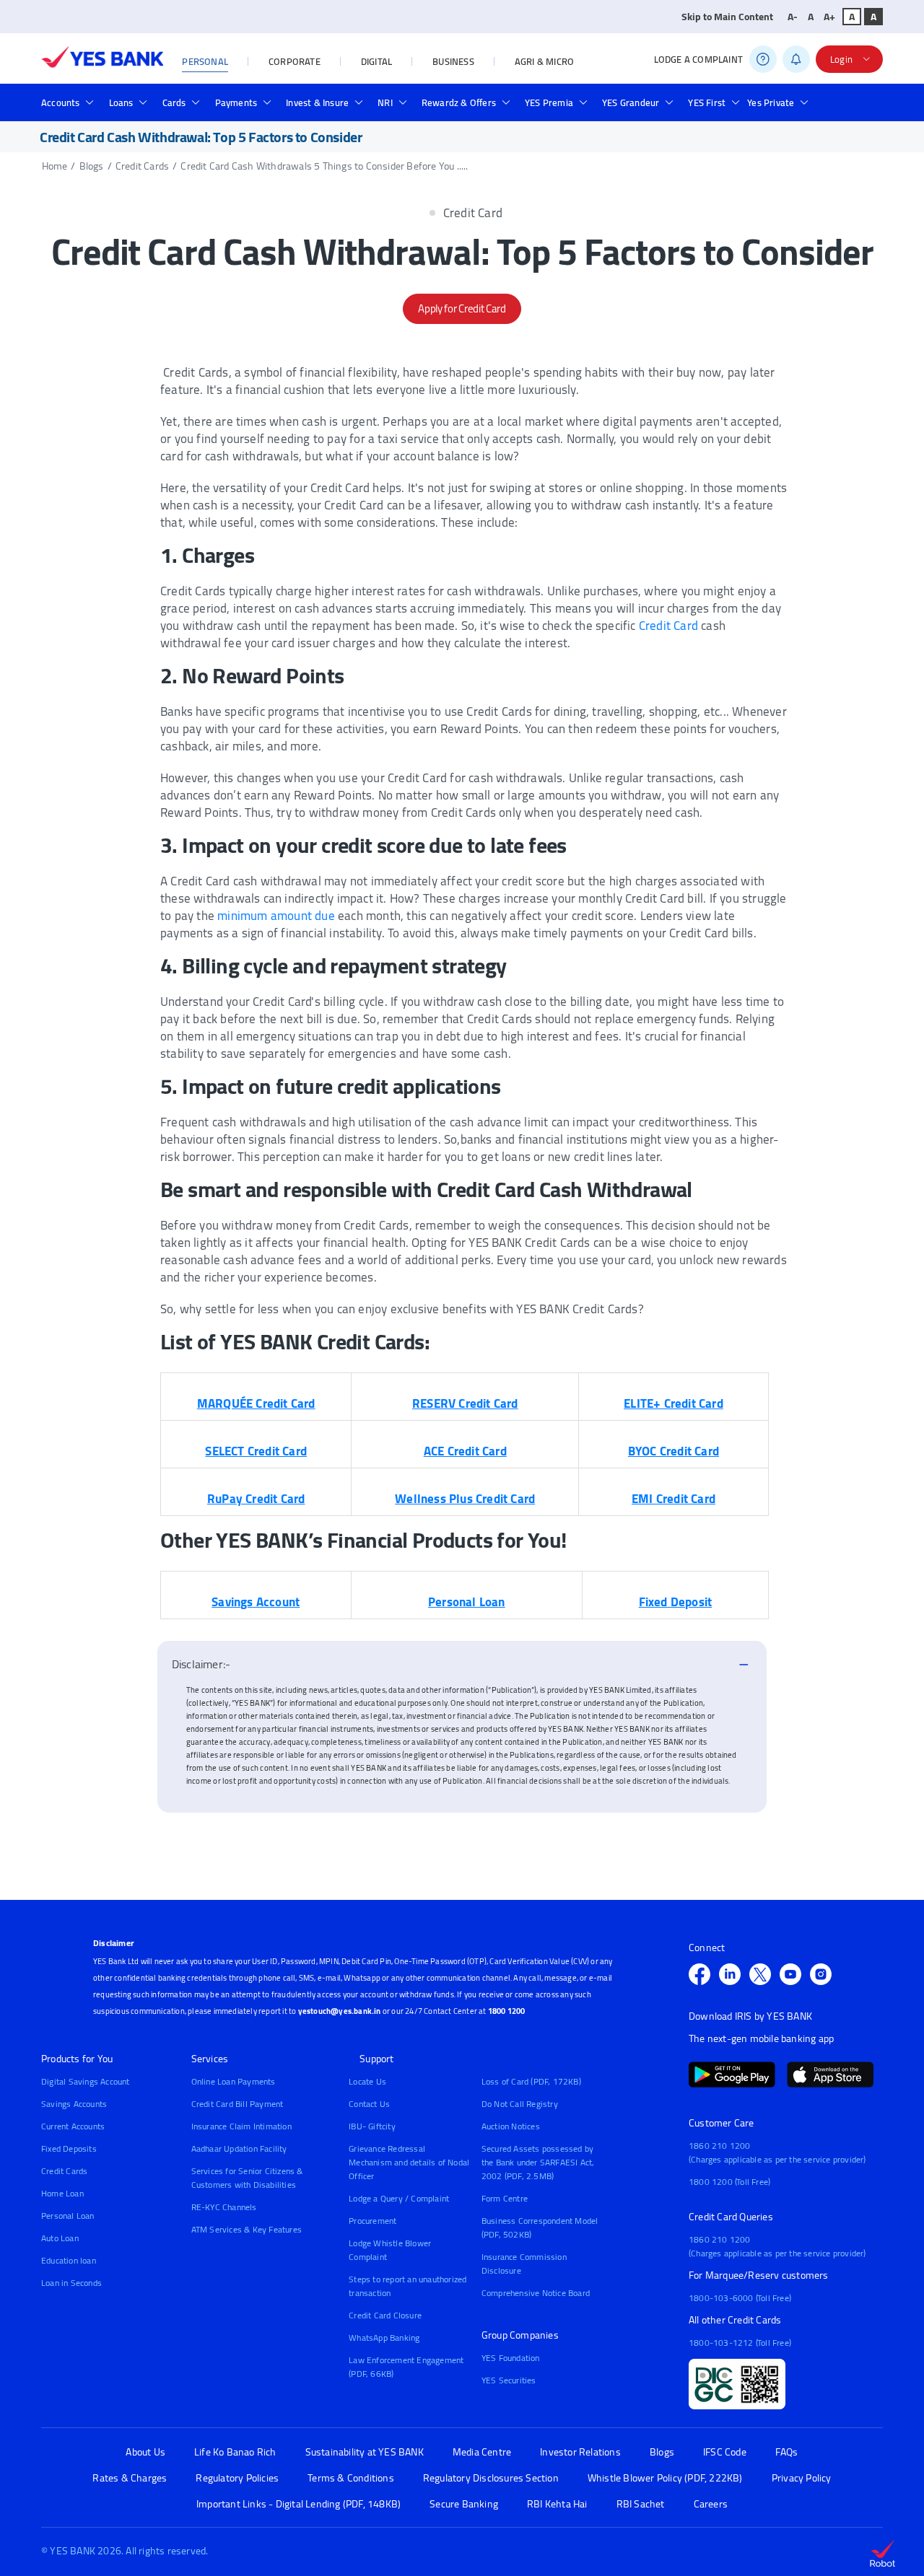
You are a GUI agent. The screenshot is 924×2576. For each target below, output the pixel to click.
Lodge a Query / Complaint (399, 2198)
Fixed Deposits (69, 2148)
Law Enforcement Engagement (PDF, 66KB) (406, 2367)
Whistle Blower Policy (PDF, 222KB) (665, 2478)
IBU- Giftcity (372, 2126)
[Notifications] (796, 59)
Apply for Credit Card (462, 308)
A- (793, 17)
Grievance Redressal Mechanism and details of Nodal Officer (409, 2162)
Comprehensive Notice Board (536, 2293)
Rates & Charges (130, 2478)
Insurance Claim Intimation (241, 2126)
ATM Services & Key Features (247, 2229)
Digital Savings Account (86, 2081)
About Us (145, 2452)
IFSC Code (725, 2452)
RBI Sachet (641, 2504)
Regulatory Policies (237, 2478)
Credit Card (668, 626)
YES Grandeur (631, 102)
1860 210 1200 (720, 2146)
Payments (236, 102)
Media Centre (482, 2452)
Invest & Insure (317, 102)
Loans (121, 102)
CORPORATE (295, 61)
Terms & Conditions (351, 2478)
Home (55, 166)
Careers (711, 2504)
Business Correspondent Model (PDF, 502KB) (540, 2227)
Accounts (61, 102)
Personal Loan (68, 2216)
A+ (829, 17)
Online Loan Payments (234, 2081)
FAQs (787, 2452)
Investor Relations (580, 2452)
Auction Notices (511, 2126)
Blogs (92, 166)
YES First (707, 102)
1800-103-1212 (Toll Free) (740, 2343)
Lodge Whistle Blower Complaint (390, 2250)
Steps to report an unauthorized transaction (407, 2286)
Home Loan (62, 2193)
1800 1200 (507, 2011)
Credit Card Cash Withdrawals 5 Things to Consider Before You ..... (324, 166)
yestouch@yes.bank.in (340, 2011)
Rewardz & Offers (459, 102)
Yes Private (771, 102)
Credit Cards (142, 166)
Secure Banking (464, 2504)
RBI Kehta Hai (557, 2504)
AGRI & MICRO (544, 61)
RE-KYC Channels (224, 2207)
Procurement (372, 2221)
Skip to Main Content (727, 17)
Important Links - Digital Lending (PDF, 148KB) (298, 2504)
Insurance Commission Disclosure (524, 2264)
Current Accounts (73, 2126)
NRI (385, 102)
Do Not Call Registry (520, 2104)
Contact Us (369, 2104)
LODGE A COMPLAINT (698, 59)
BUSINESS (453, 61)
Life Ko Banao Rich (235, 2452)
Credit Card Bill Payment (237, 2104)
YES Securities (509, 2380)
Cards (174, 102)
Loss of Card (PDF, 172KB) (531, 2081)
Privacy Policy (802, 2478)
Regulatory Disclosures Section (491, 2478)
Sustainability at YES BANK (365, 2452)
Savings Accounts (74, 2104)
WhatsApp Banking (384, 2338)
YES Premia (549, 102)
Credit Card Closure (385, 2315)
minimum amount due (276, 916)
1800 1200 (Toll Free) (729, 2182)
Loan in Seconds (71, 2283)
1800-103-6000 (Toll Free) (740, 2298)
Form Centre (505, 2198)
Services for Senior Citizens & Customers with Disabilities (247, 2178)
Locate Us (367, 2081)
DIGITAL (376, 61)
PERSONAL (205, 61)
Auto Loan (60, 2238)
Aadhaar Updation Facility (239, 2148)
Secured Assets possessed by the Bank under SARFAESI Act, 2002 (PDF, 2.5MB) (538, 2162)
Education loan (69, 2260)
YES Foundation (511, 2358)
